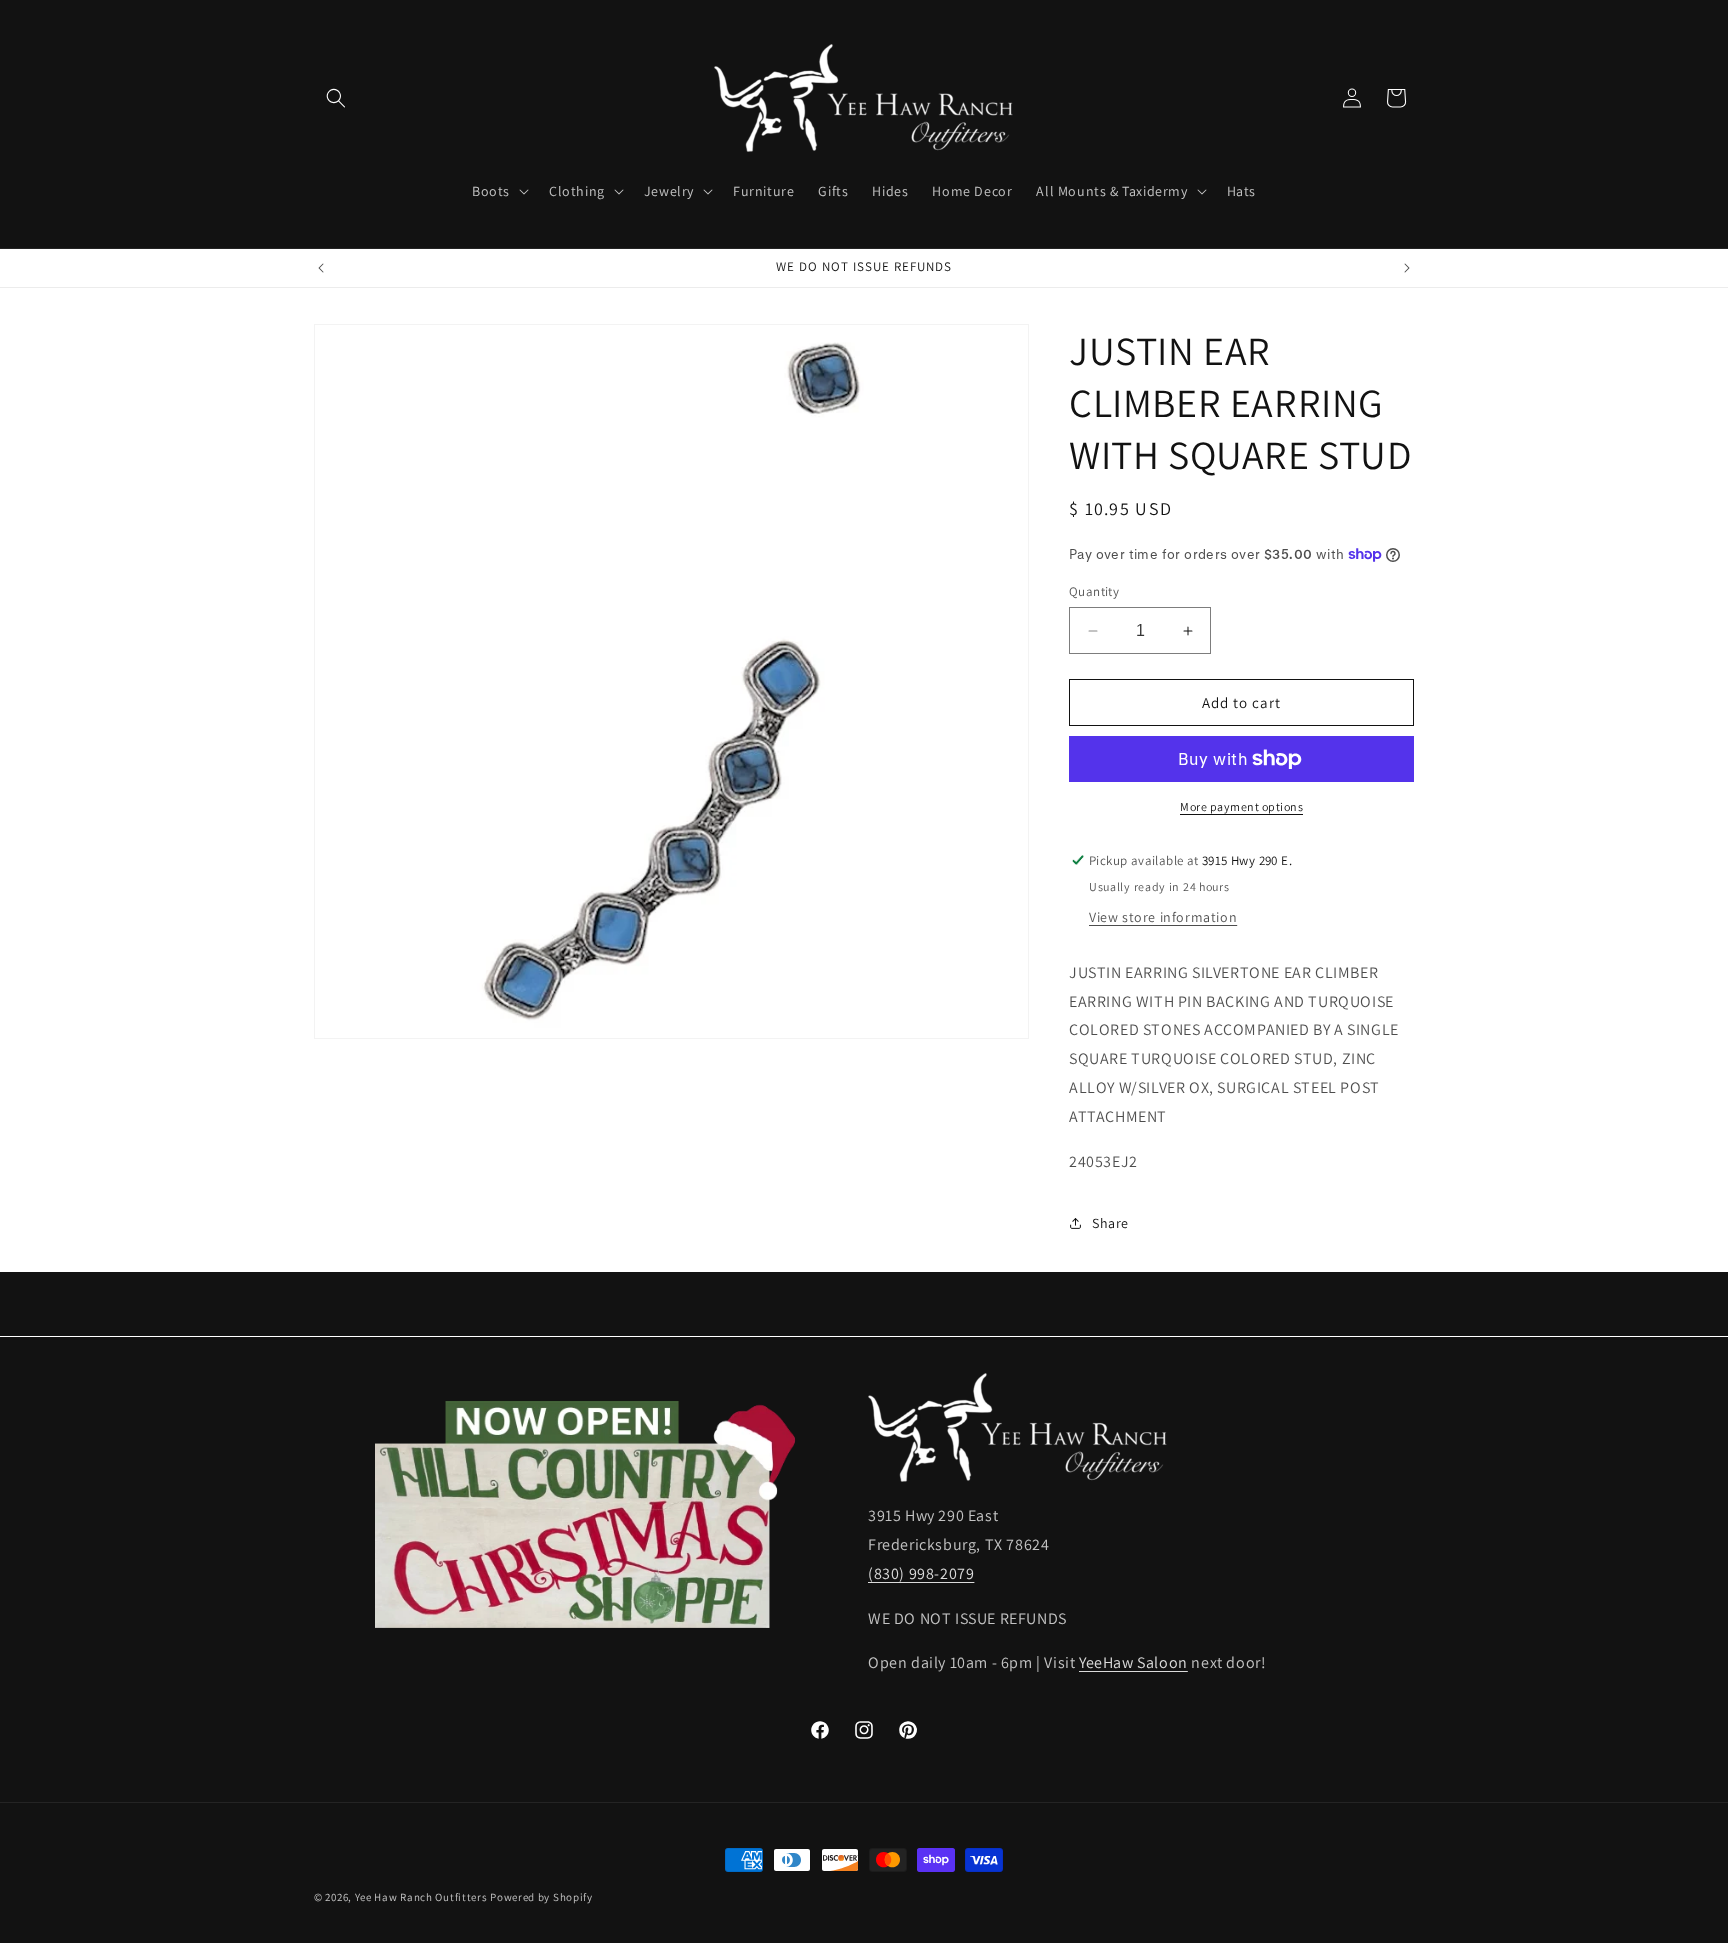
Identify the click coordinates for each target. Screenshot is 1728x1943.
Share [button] (1110, 1223)
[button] (336, 98)
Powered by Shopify (541, 1897)
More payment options (1241, 806)
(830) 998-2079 (921, 1572)
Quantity (1094, 591)
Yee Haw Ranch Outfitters (421, 1897)
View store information (1163, 917)
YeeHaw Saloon (1133, 1662)
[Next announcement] (1407, 268)
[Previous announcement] (321, 268)
